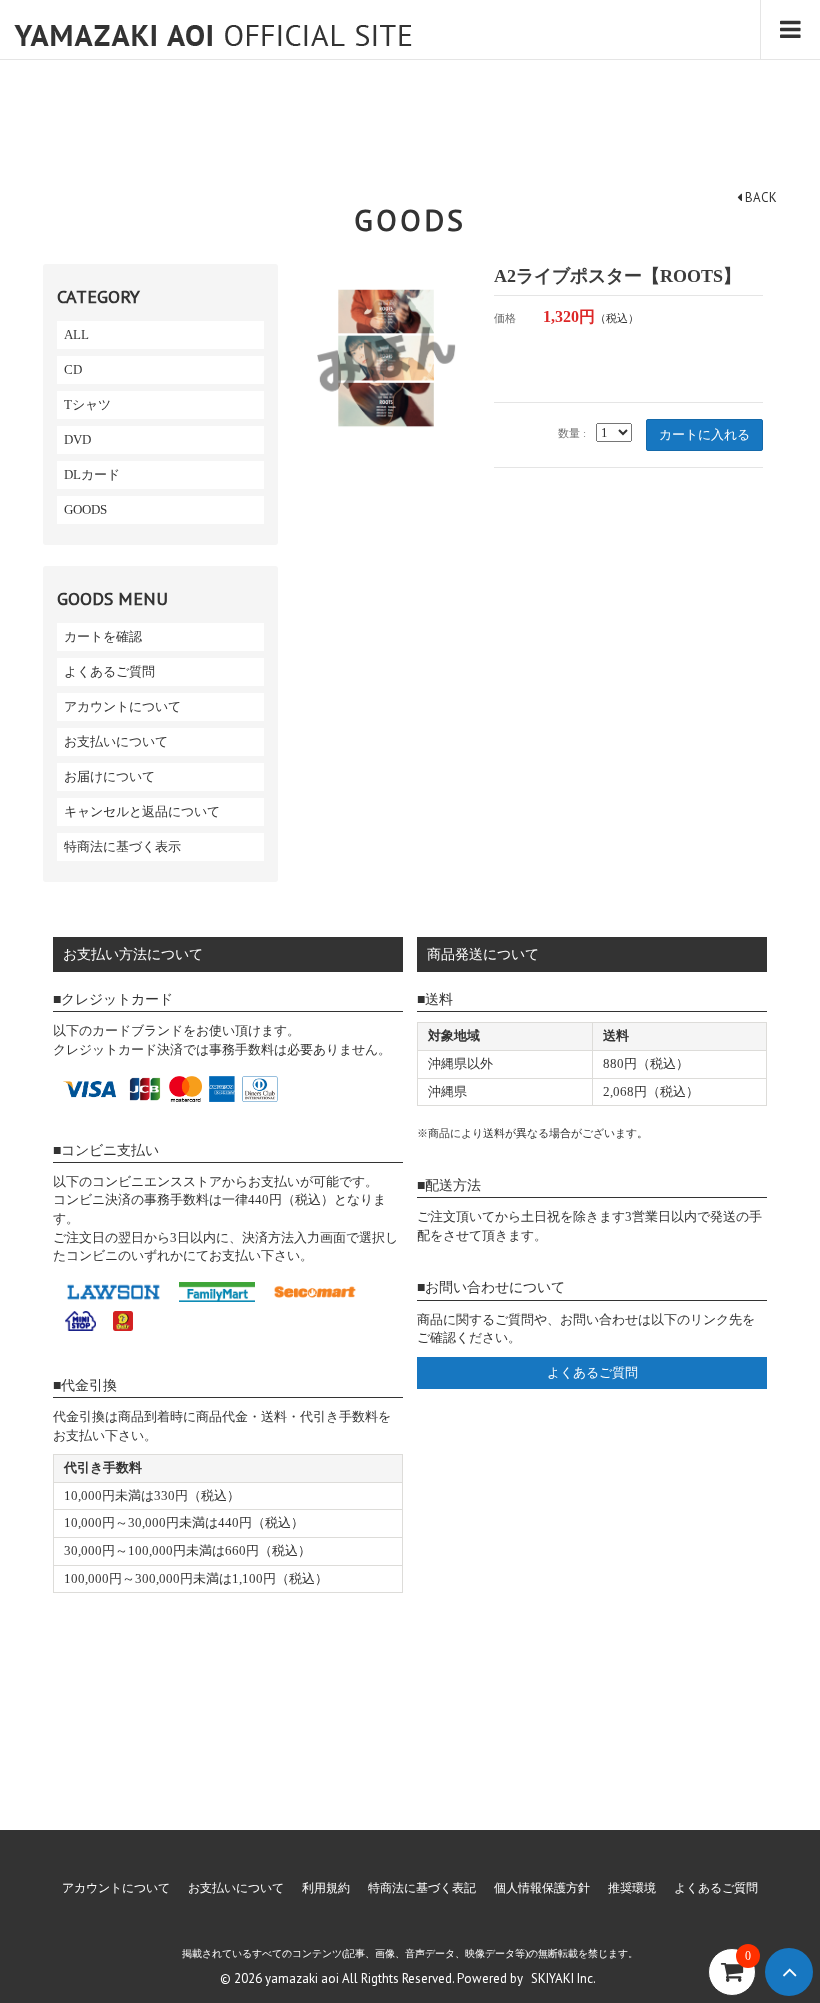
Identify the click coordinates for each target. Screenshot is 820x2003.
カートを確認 (103, 636)
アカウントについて (122, 706)
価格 (505, 318)
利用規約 (326, 1888)
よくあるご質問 (109, 671)
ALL (76, 334)
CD (73, 369)
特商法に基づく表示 (122, 846)
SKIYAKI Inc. (563, 1978)
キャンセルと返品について (142, 811)
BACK (759, 197)
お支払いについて (116, 741)
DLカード (92, 474)
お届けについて (109, 776)
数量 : (572, 433)
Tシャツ (87, 404)
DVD (77, 439)
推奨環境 (632, 1888)
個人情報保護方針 (542, 1888)
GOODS (85, 509)
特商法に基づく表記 (422, 1888)
